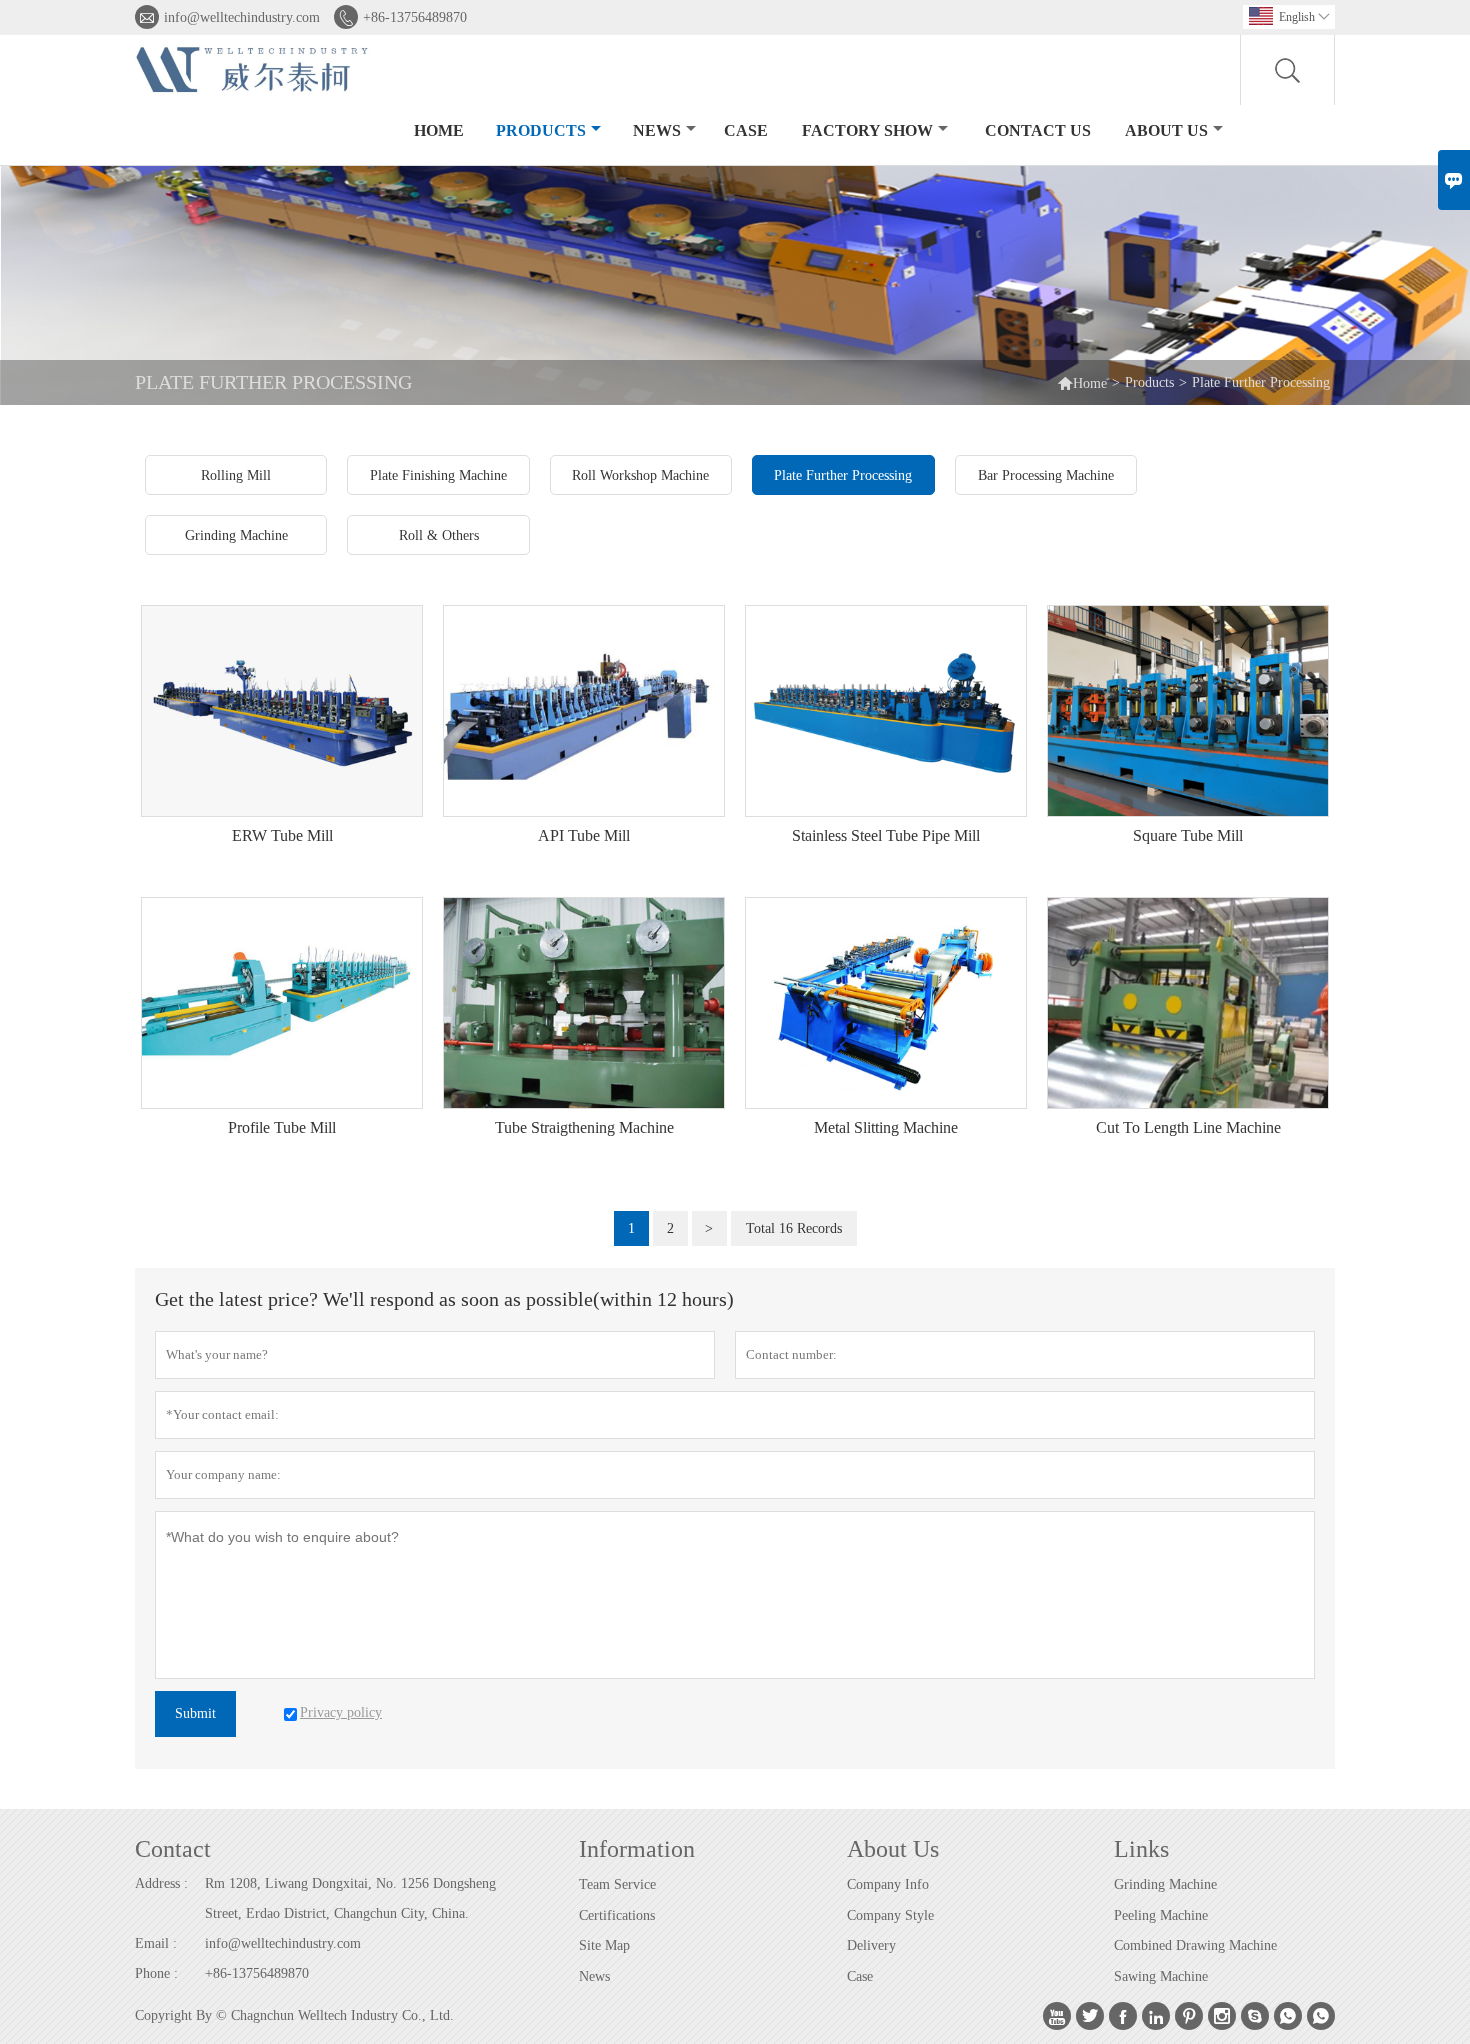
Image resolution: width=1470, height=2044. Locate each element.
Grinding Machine (1165, 1884)
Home (439, 130)
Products (541, 130)
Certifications (617, 1915)
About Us (1166, 130)
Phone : (156, 1973)
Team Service (617, 1884)
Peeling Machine (1161, 1915)
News (657, 130)
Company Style (890, 1915)
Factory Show (867, 130)
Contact (173, 1849)
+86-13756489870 (415, 17)
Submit (195, 1713)
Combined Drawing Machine (1195, 1945)
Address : (161, 1883)
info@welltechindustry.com (242, 17)
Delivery (871, 1945)
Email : (156, 1943)
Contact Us (1038, 130)
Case (746, 130)
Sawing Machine (1161, 1976)
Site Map (604, 1945)
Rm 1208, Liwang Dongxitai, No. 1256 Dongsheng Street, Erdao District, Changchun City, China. (350, 1898)
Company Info (888, 1884)
